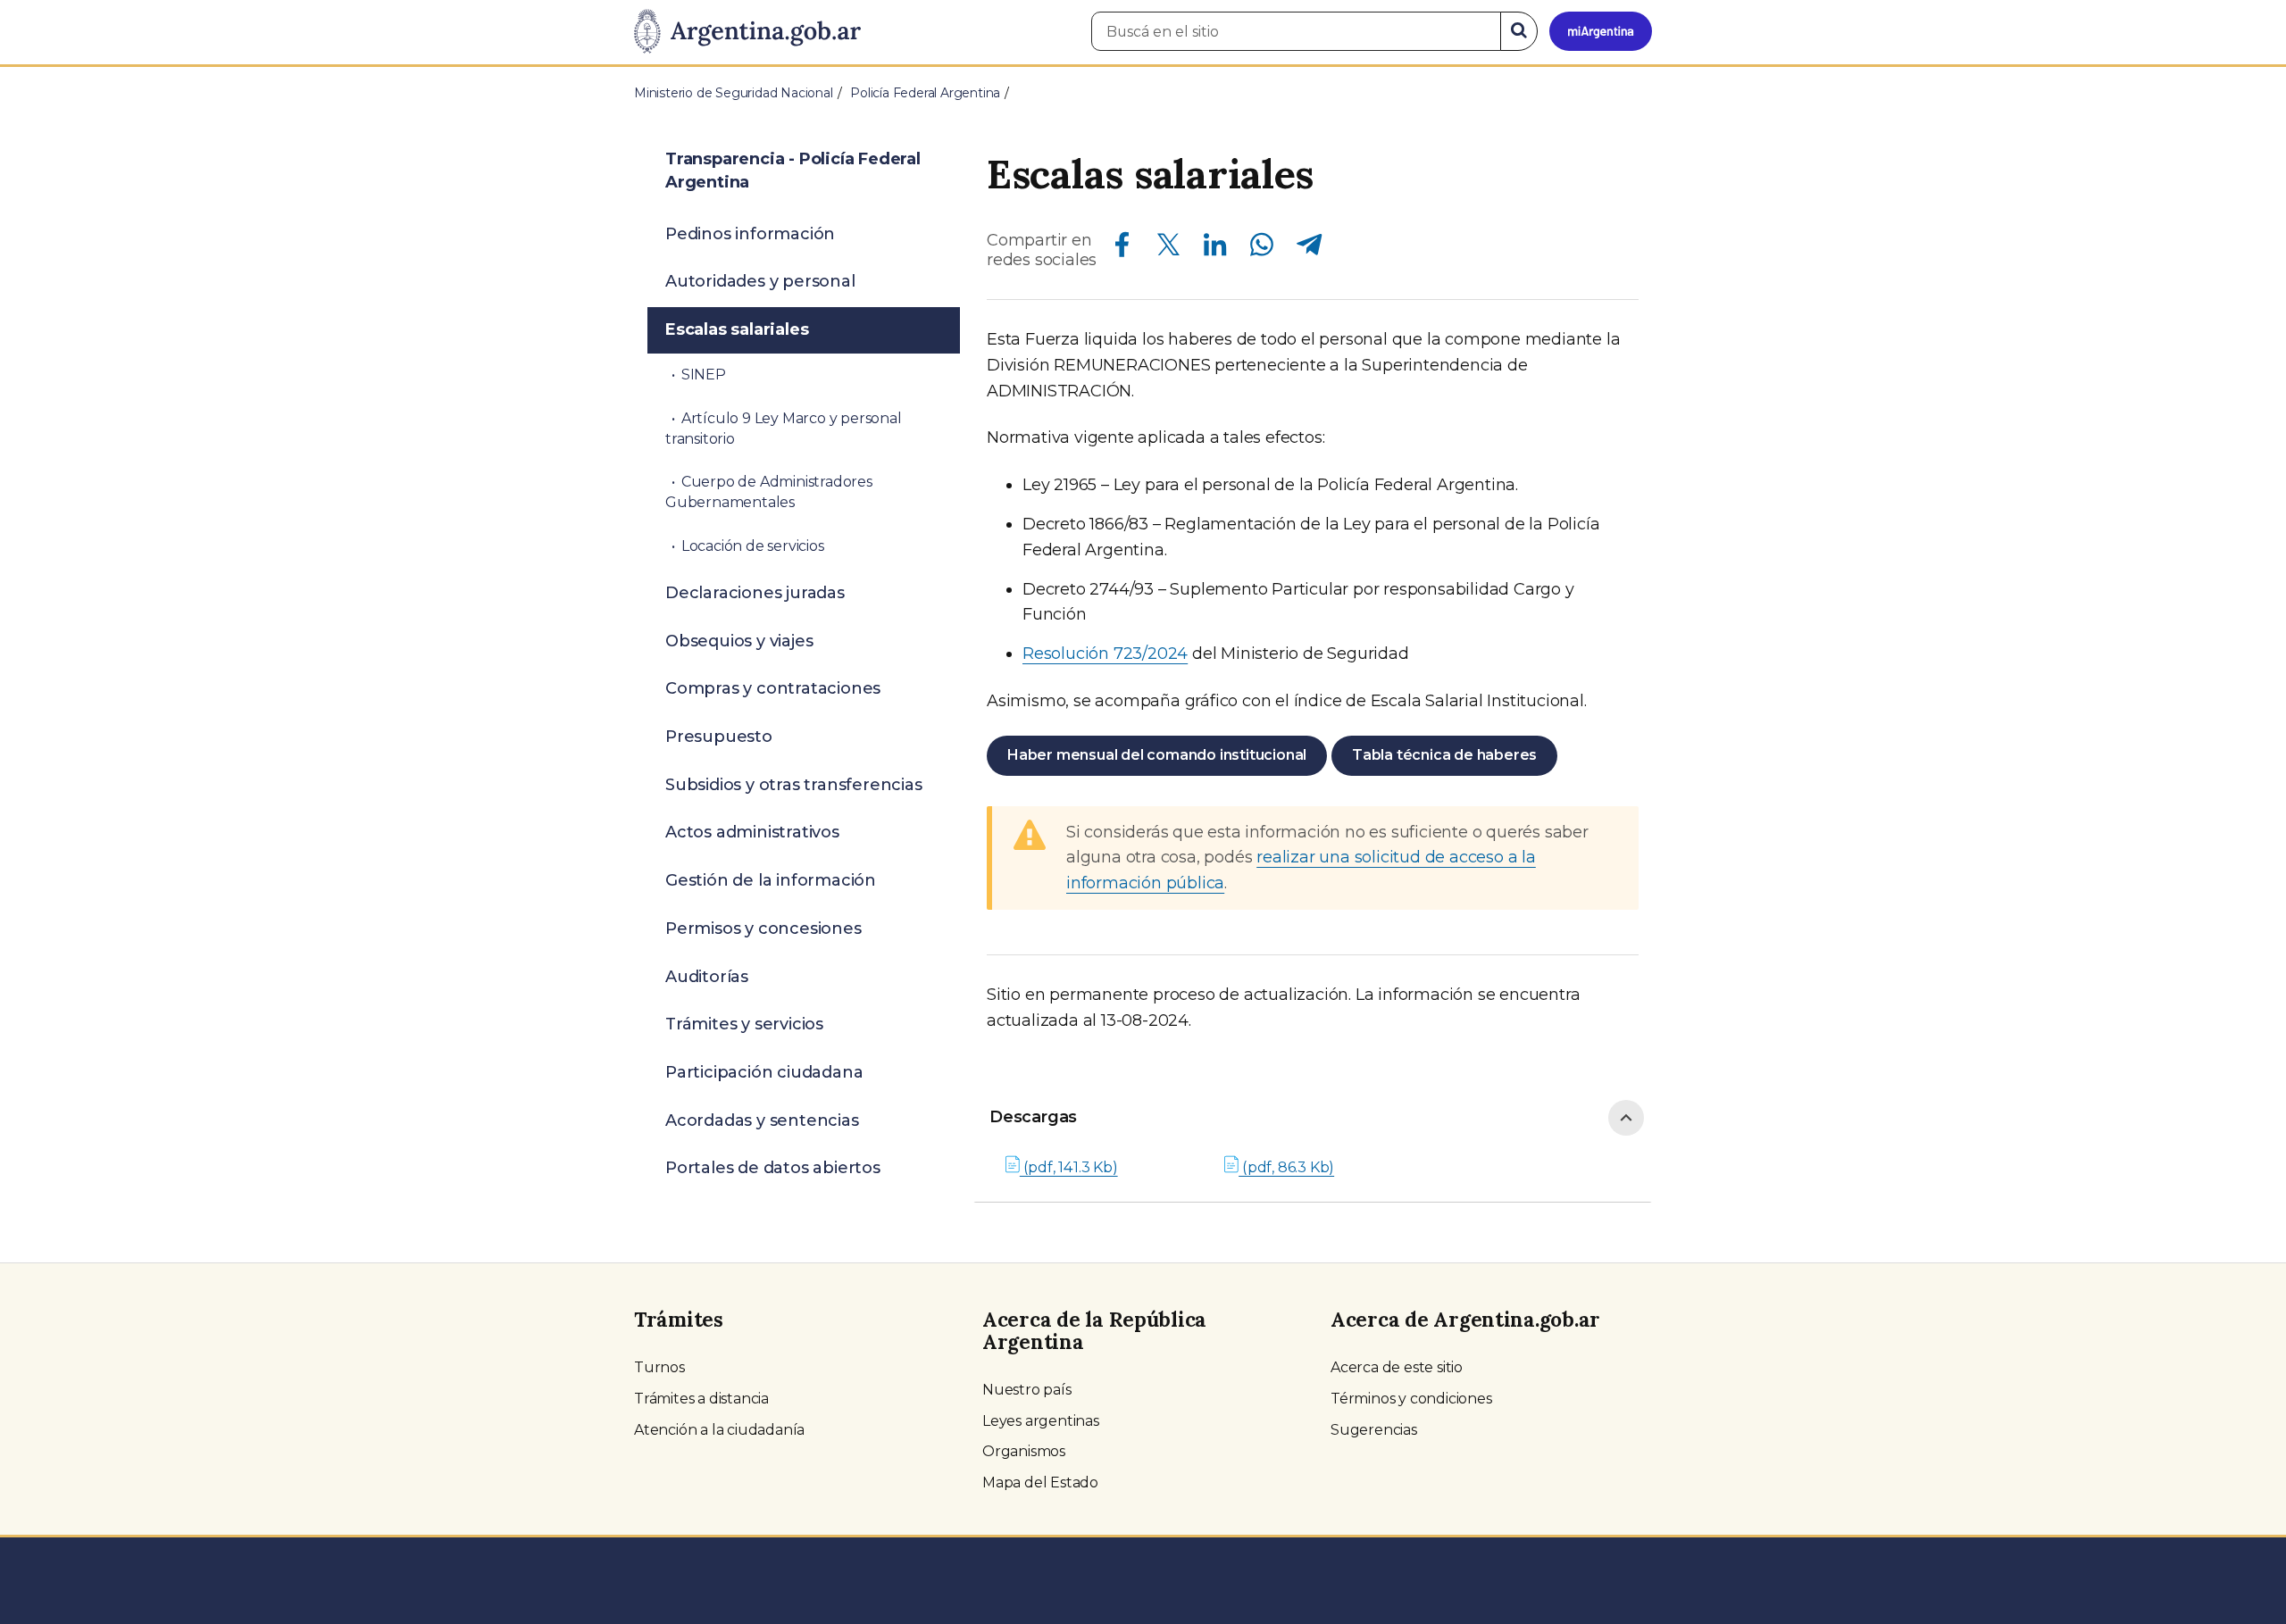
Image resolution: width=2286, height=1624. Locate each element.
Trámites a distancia (701, 1399)
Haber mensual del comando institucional (1157, 755)
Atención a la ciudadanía (719, 1430)
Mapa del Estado (1040, 1482)
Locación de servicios (753, 546)
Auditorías (707, 977)
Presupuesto (719, 737)
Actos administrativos (752, 832)
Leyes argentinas (1041, 1421)
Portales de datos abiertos (773, 1168)
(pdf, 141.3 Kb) (1069, 1167)
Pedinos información (750, 234)
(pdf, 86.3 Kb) (1286, 1167)
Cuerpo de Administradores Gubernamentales (769, 492)
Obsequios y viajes (739, 641)
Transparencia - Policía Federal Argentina (793, 171)
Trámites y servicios (744, 1024)
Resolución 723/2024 (1105, 654)
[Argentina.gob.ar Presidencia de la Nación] (747, 32)
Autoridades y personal (760, 281)
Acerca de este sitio (1397, 1367)
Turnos (659, 1367)
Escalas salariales (737, 329)
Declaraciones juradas (755, 593)
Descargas (1033, 1117)
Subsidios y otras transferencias (794, 785)
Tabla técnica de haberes (1444, 755)
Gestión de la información (771, 880)
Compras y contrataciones (773, 688)
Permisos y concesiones (763, 929)
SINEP (704, 375)
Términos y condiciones (1411, 1399)
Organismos (1024, 1451)
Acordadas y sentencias (762, 1120)
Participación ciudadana (764, 1072)
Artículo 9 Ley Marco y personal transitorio (784, 429)
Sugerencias (1374, 1430)
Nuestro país (1027, 1390)
